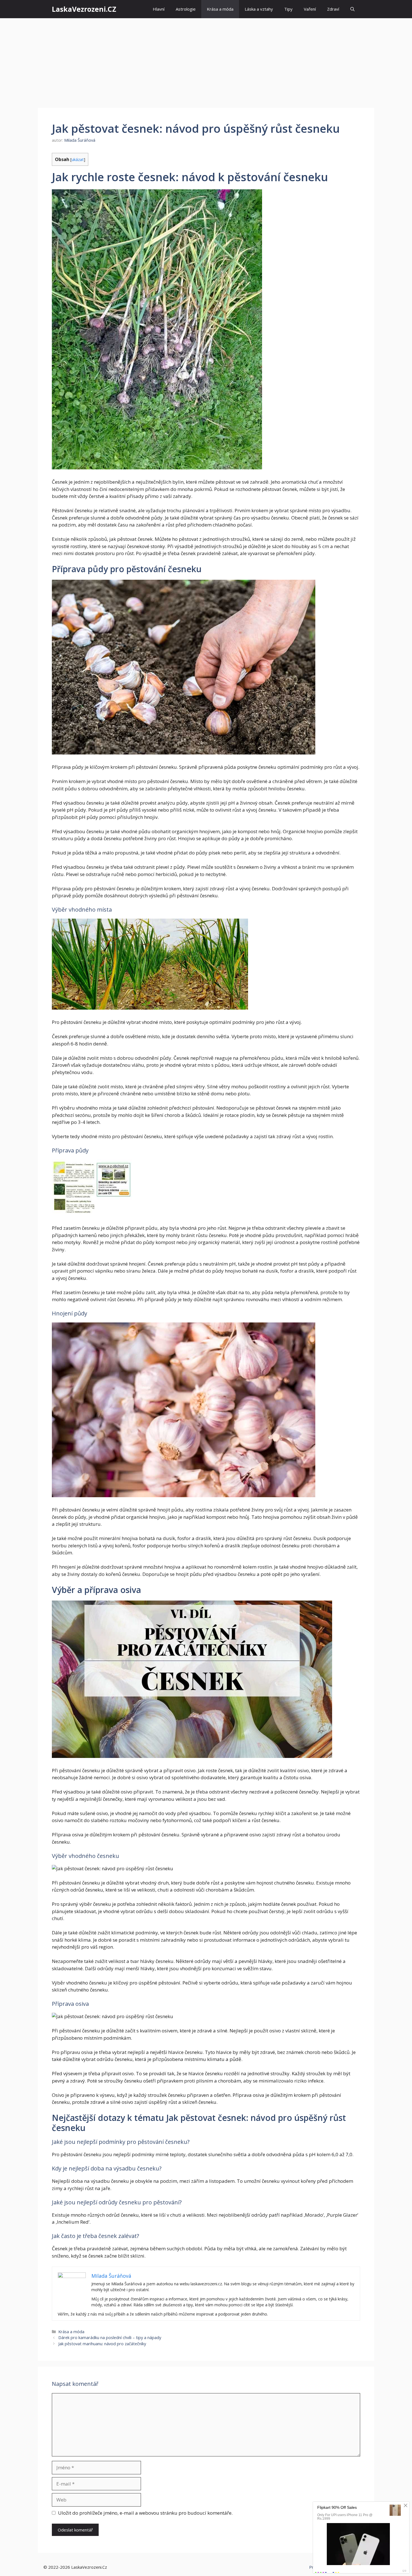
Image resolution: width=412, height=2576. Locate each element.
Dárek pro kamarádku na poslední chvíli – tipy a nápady (110, 2338)
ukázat (78, 159)
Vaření (310, 9)
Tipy (288, 9)
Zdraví (333, 9)
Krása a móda (220, 9)
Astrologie (186, 9)
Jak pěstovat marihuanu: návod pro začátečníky (102, 2344)
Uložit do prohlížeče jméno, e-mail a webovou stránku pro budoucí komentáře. (145, 2513)
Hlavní (159, 9)
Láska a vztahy (259, 9)
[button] (352, 9)
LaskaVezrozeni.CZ (84, 9)
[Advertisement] (206, 60)
